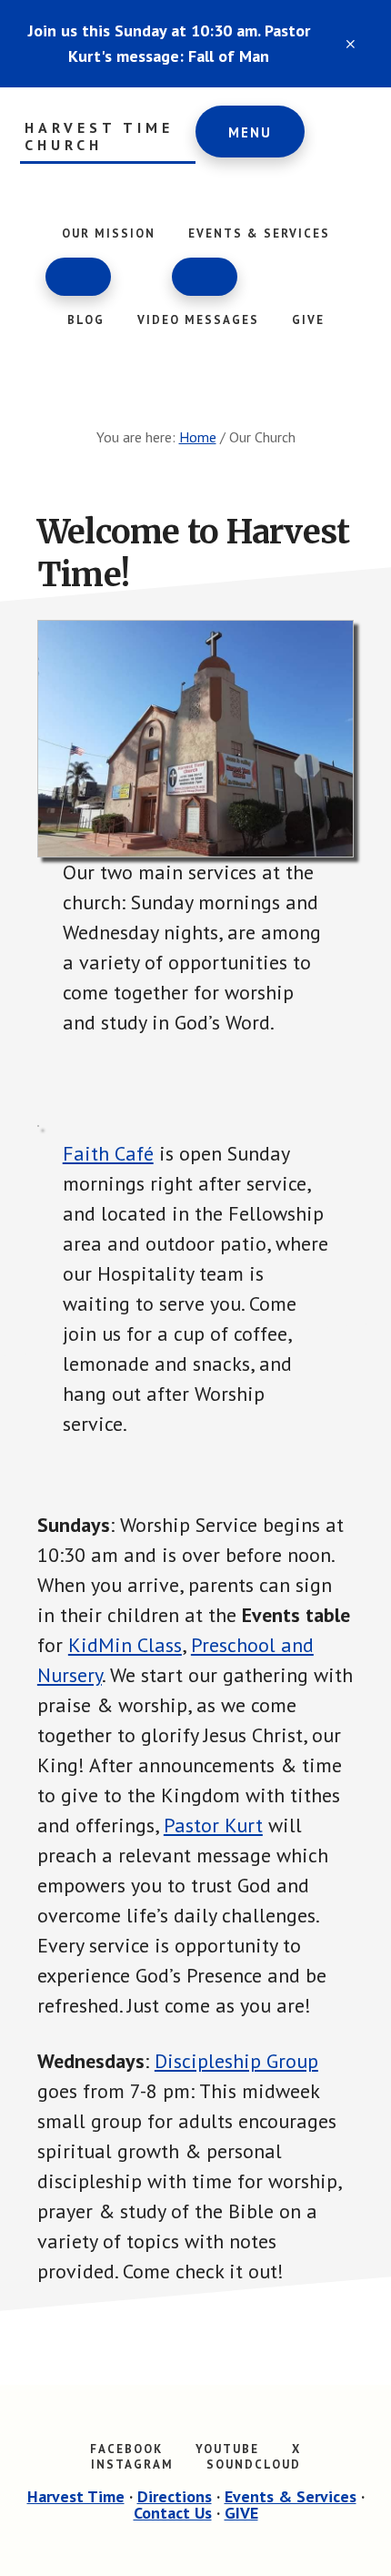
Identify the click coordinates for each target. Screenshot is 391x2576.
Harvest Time (76, 2496)
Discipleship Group (236, 2061)
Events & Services (291, 2496)
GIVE (241, 2513)
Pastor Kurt (213, 1825)
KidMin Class (125, 1645)
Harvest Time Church (99, 137)
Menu (250, 132)
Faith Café (108, 1153)
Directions (175, 2496)
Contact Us (173, 2513)
